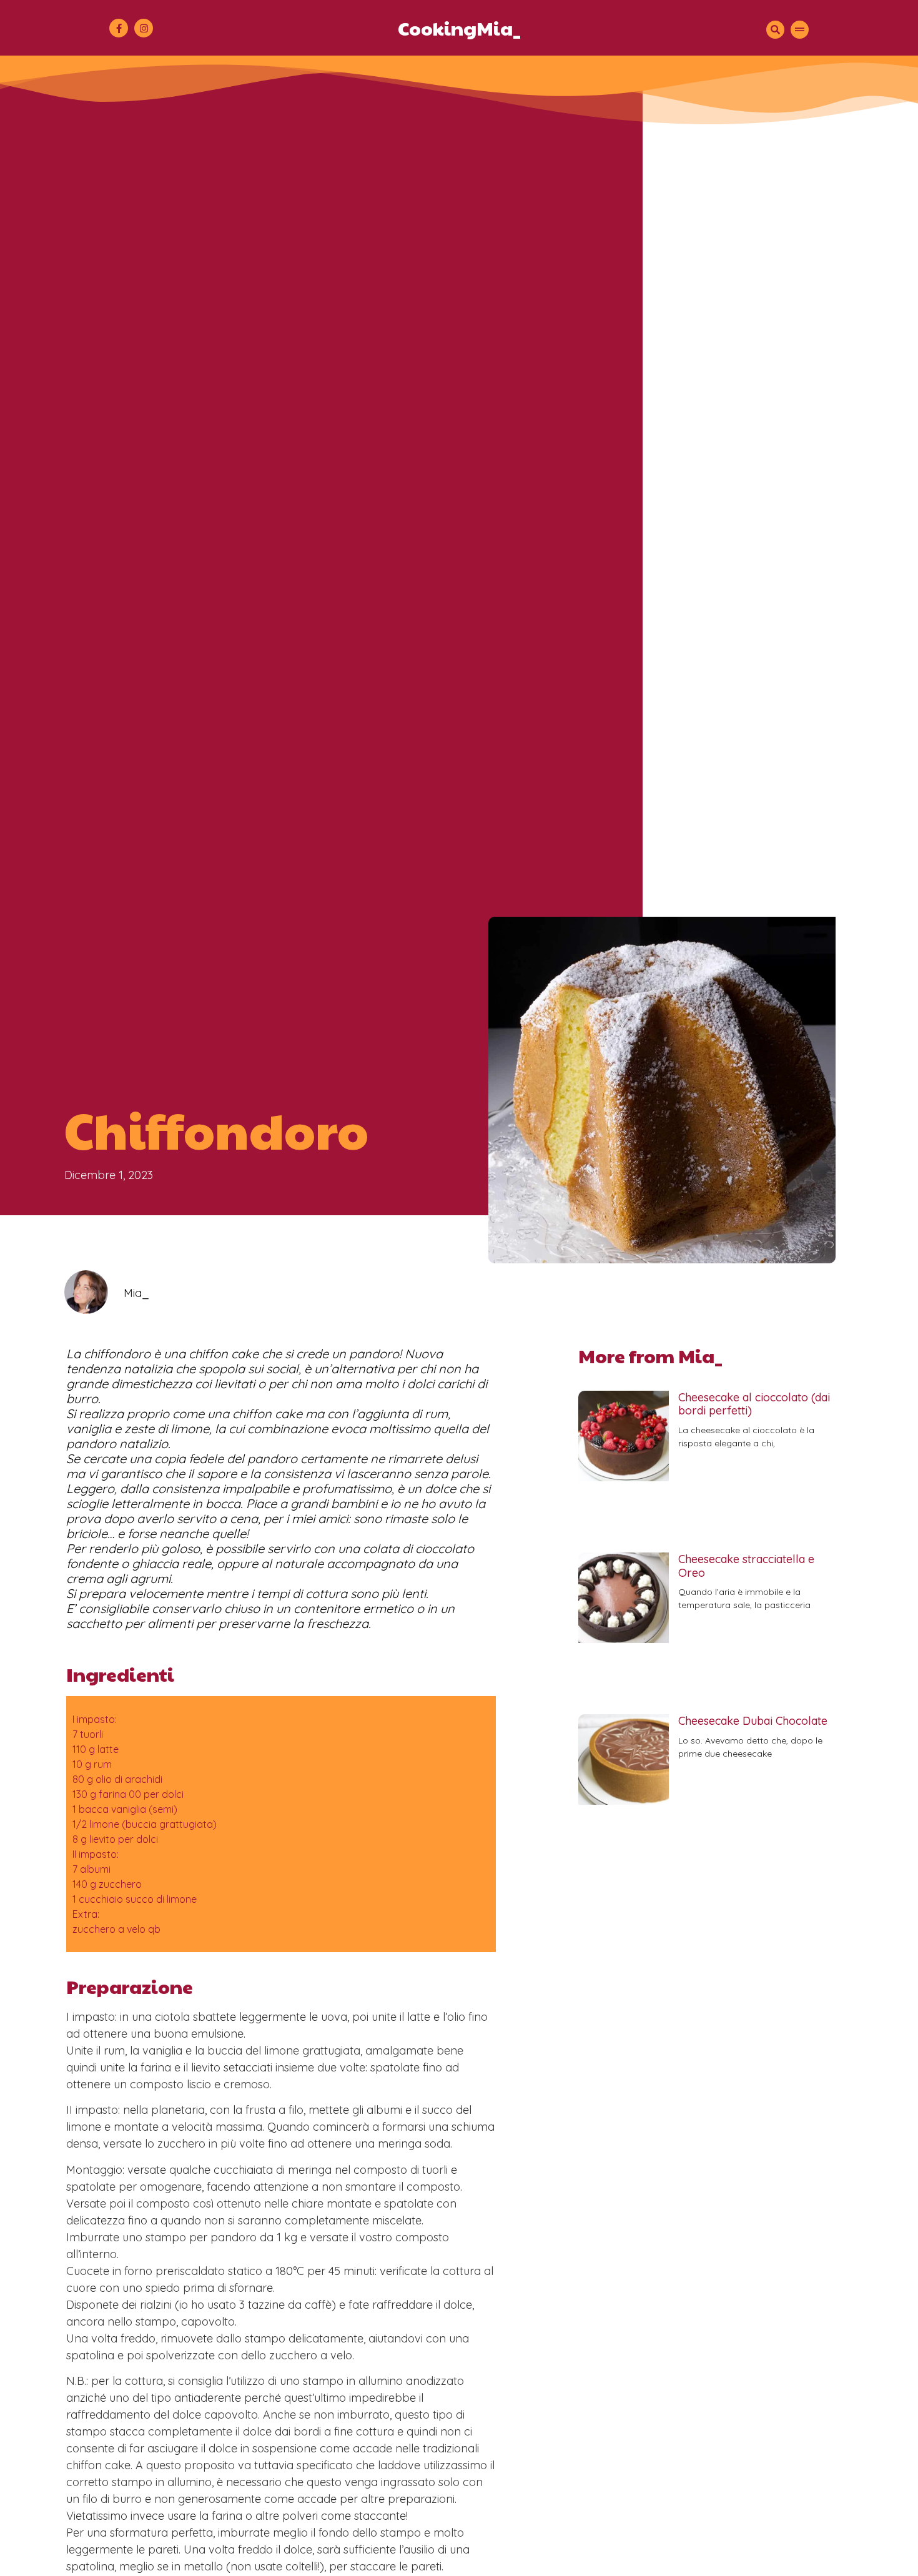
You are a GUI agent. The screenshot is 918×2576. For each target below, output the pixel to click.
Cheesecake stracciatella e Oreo (746, 1566)
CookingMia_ (459, 28)
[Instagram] (144, 28)
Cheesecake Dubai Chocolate (753, 1721)
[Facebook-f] (119, 28)
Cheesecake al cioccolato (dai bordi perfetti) (754, 1404)
